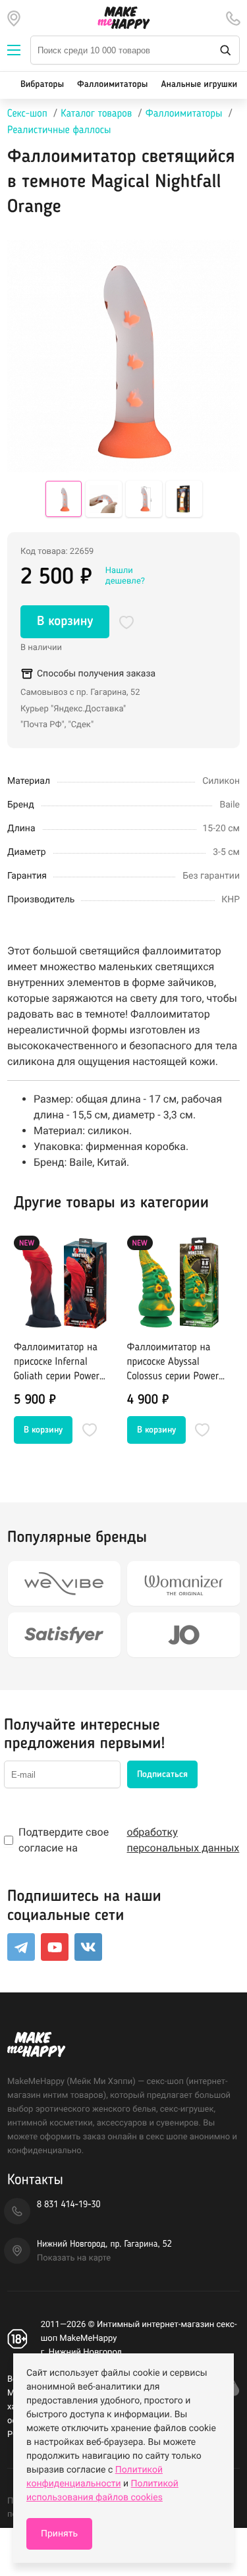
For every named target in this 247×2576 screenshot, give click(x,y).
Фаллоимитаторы (112, 85)
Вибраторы (42, 85)
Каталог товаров (96, 114)
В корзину (65, 622)
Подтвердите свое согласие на (129, 1840)
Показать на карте (74, 2258)
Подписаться (162, 1774)
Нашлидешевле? (125, 576)
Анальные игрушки (199, 85)
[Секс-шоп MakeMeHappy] (124, 18)
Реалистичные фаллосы (59, 130)
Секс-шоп (27, 114)
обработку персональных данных (183, 1840)
